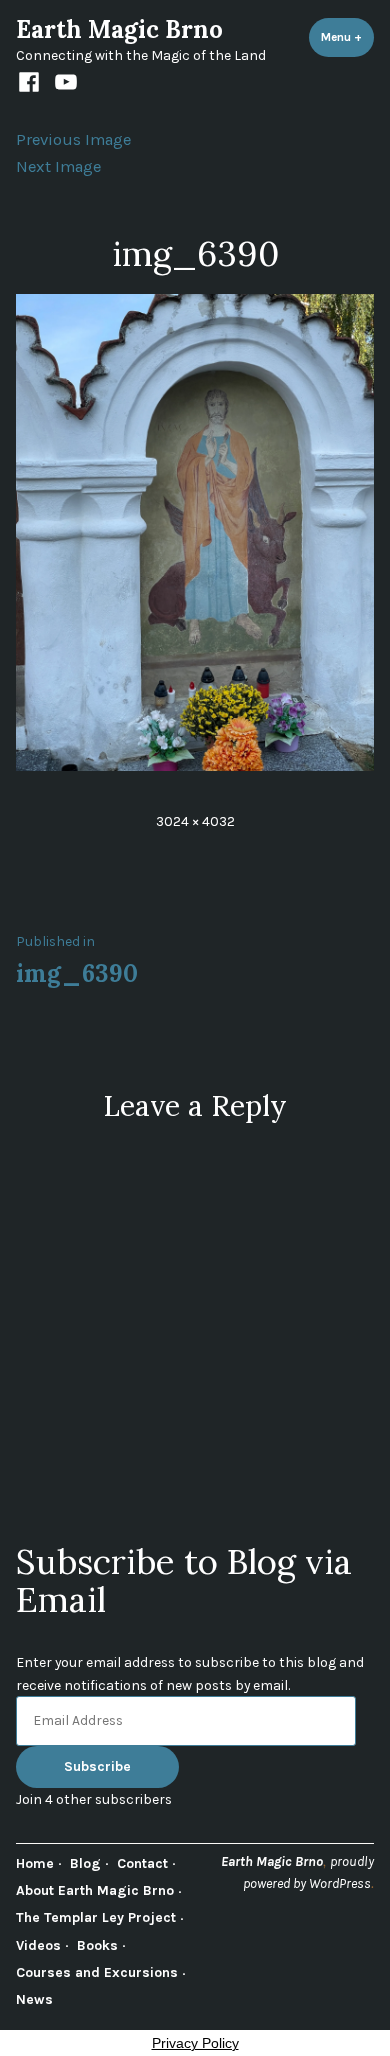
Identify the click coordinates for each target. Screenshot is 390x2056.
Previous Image (73, 139)
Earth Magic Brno (119, 29)
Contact (142, 1863)
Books (97, 1945)
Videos (38, 1945)
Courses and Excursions (97, 1972)
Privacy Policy (195, 2043)
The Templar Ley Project (96, 1917)
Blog (85, 1863)
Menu (347, 37)
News (34, 1999)
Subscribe (97, 1766)
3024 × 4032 (195, 821)
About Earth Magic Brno (95, 1890)
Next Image (58, 166)
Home (35, 1863)
